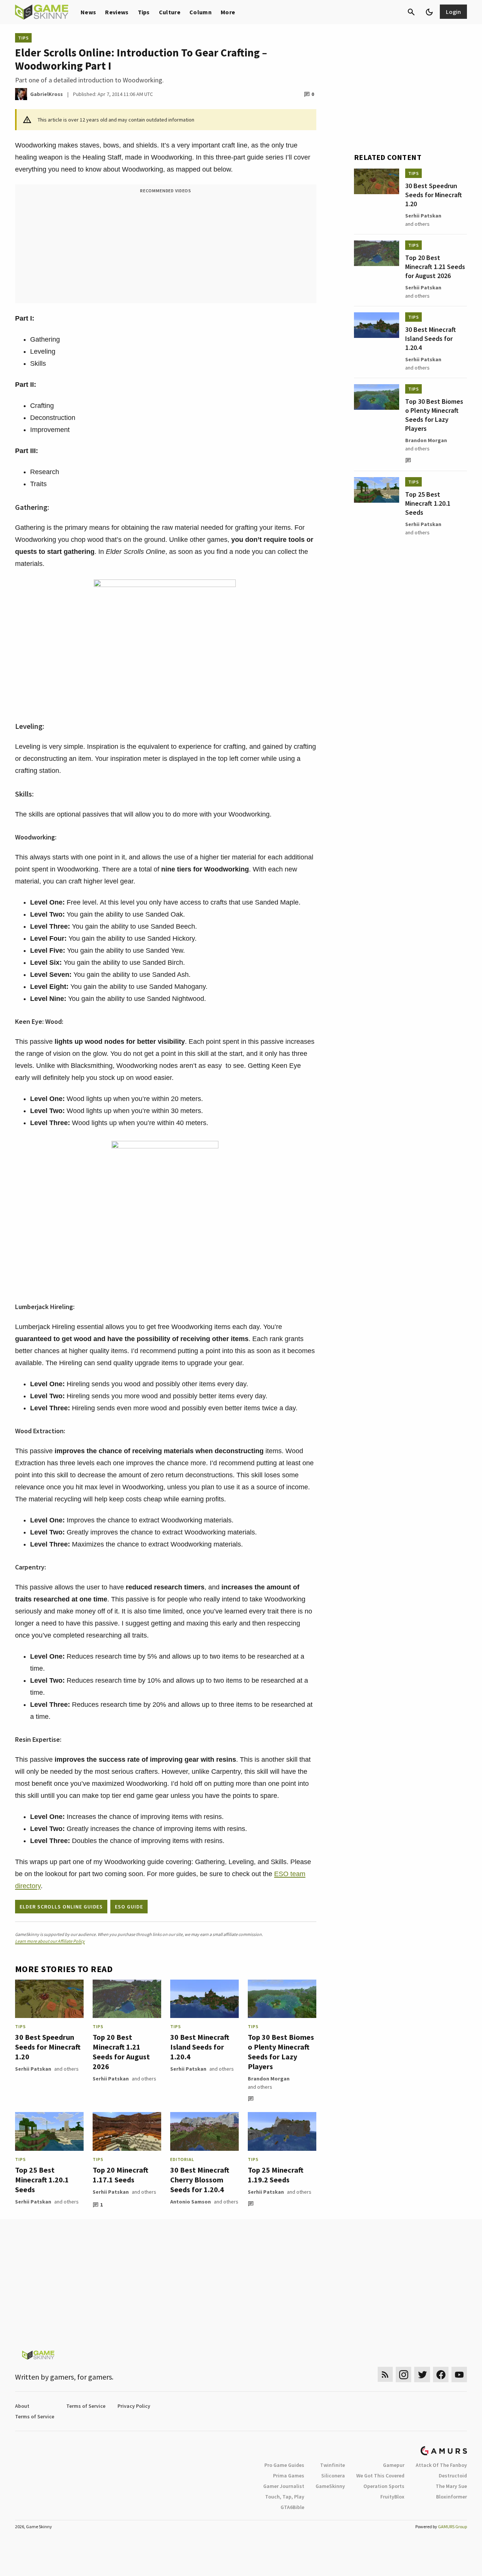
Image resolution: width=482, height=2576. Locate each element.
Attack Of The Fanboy (441, 2465)
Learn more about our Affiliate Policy (50, 1941)
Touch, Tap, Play (285, 2497)
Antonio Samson (191, 2202)
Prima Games (289, 2476)
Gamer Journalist (284, 2486)
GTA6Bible (292, 2507)
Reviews (117, 12)
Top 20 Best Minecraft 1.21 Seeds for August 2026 (121, 2052)
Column (201, 12)
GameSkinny (330, 2486)
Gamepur (394, 2465)
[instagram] (403, 2375)
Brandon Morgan (269, 2079)
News (88, 12)
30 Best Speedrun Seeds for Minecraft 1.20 (48, 2047)
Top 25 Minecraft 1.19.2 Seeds (276, 2175)
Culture (170, 12)
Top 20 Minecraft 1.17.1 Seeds (120, 2175)
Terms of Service (86, 2406)
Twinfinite (333, 2465)
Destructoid (453, 2476)
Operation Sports (384, 2486)
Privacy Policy (134, 2406)
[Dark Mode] (429, 12)
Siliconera (333, 2476)
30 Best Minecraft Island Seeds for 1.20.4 (200, 2047)
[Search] (411, 12)
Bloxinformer (451, 2497)
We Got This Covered (380, 2476)
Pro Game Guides (284, 2465)
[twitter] (422, 2375)
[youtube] (459, 2375)
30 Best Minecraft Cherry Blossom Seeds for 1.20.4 (200, 2180)
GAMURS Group (452, 2527)
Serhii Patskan (33, 2069)
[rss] (385, 2375)
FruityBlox (392, 2497)
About (22, 2406)
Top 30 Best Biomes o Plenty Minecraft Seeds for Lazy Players (281, 2052)
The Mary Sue (451, 2486)
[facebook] (441, 2375)
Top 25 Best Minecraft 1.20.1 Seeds (42, 2180)
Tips (144, 12)
